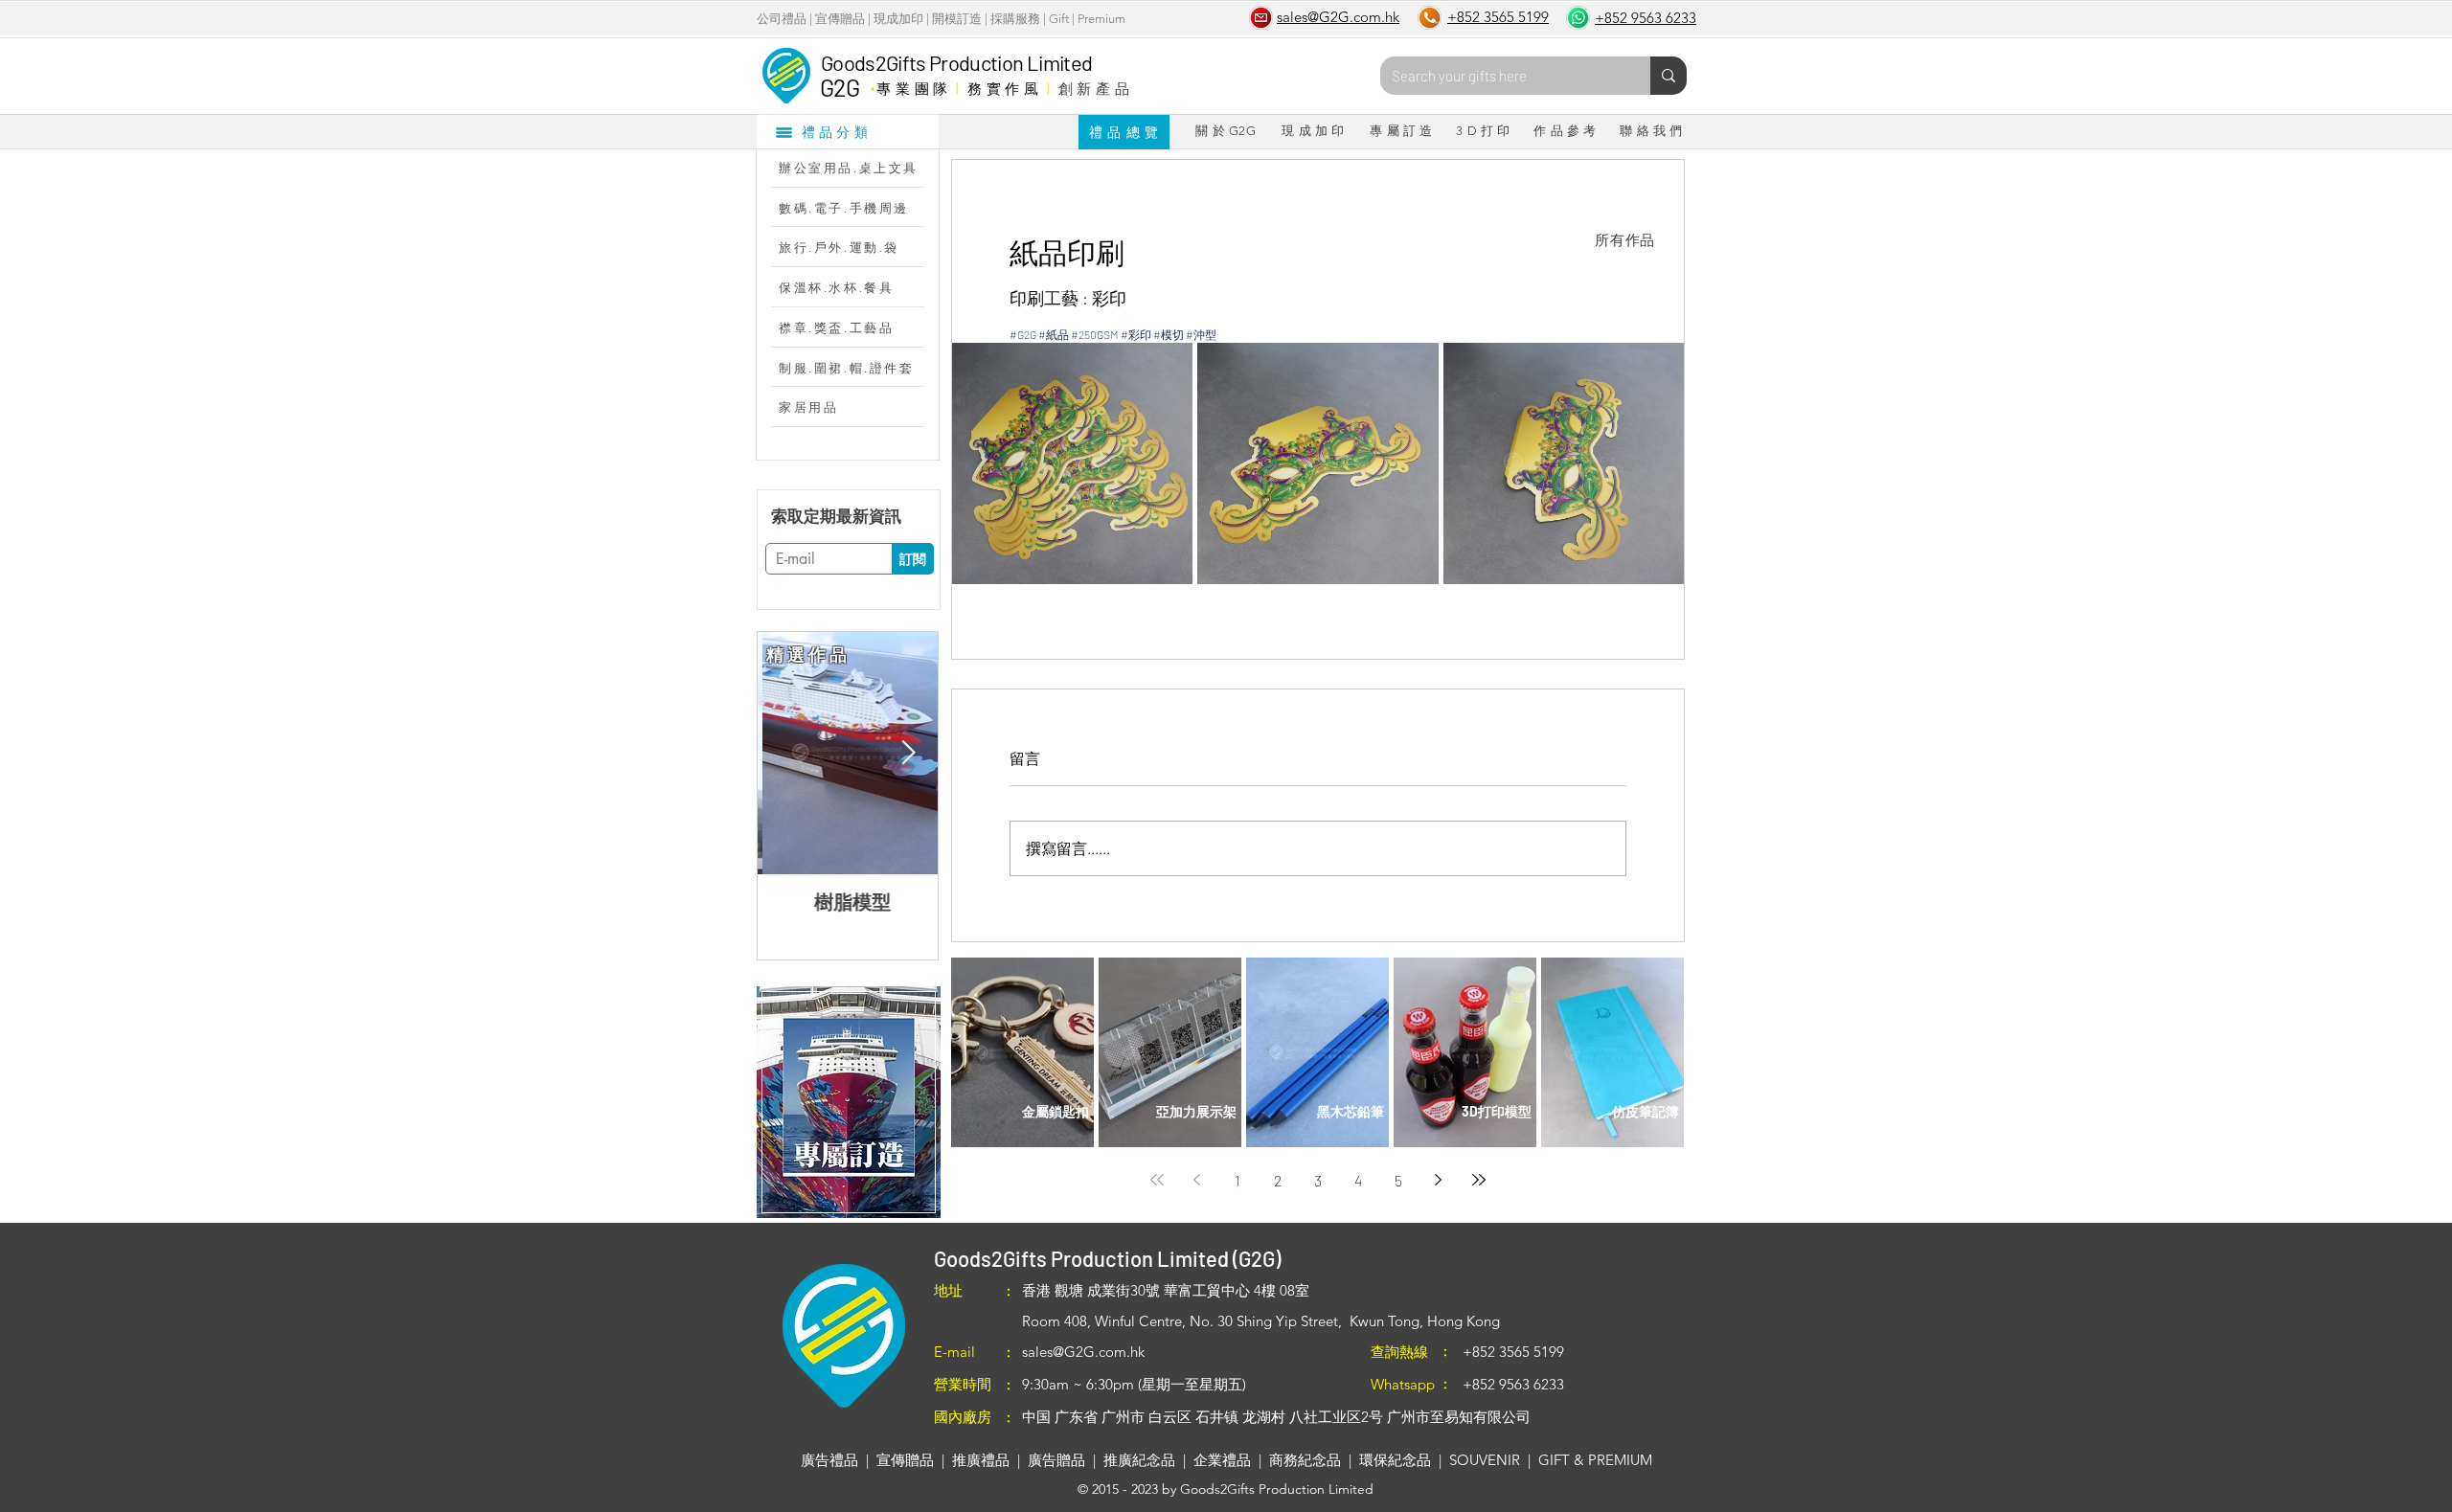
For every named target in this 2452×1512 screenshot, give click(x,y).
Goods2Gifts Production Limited (956, 62)
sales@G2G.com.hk (1083, 1352)
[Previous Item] (787, 753)
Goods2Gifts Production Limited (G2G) (1107, 1258)
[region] (848, 1102)
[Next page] (1439, 1180)
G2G (840, 87)
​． (872, 83)
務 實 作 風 (1003, 88)
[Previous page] (1197, 1180)
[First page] (1157, 1180)
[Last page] (1479, 1180)
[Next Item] (908, 753)
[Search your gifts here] (1669, 76)
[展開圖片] (1072, 463)
